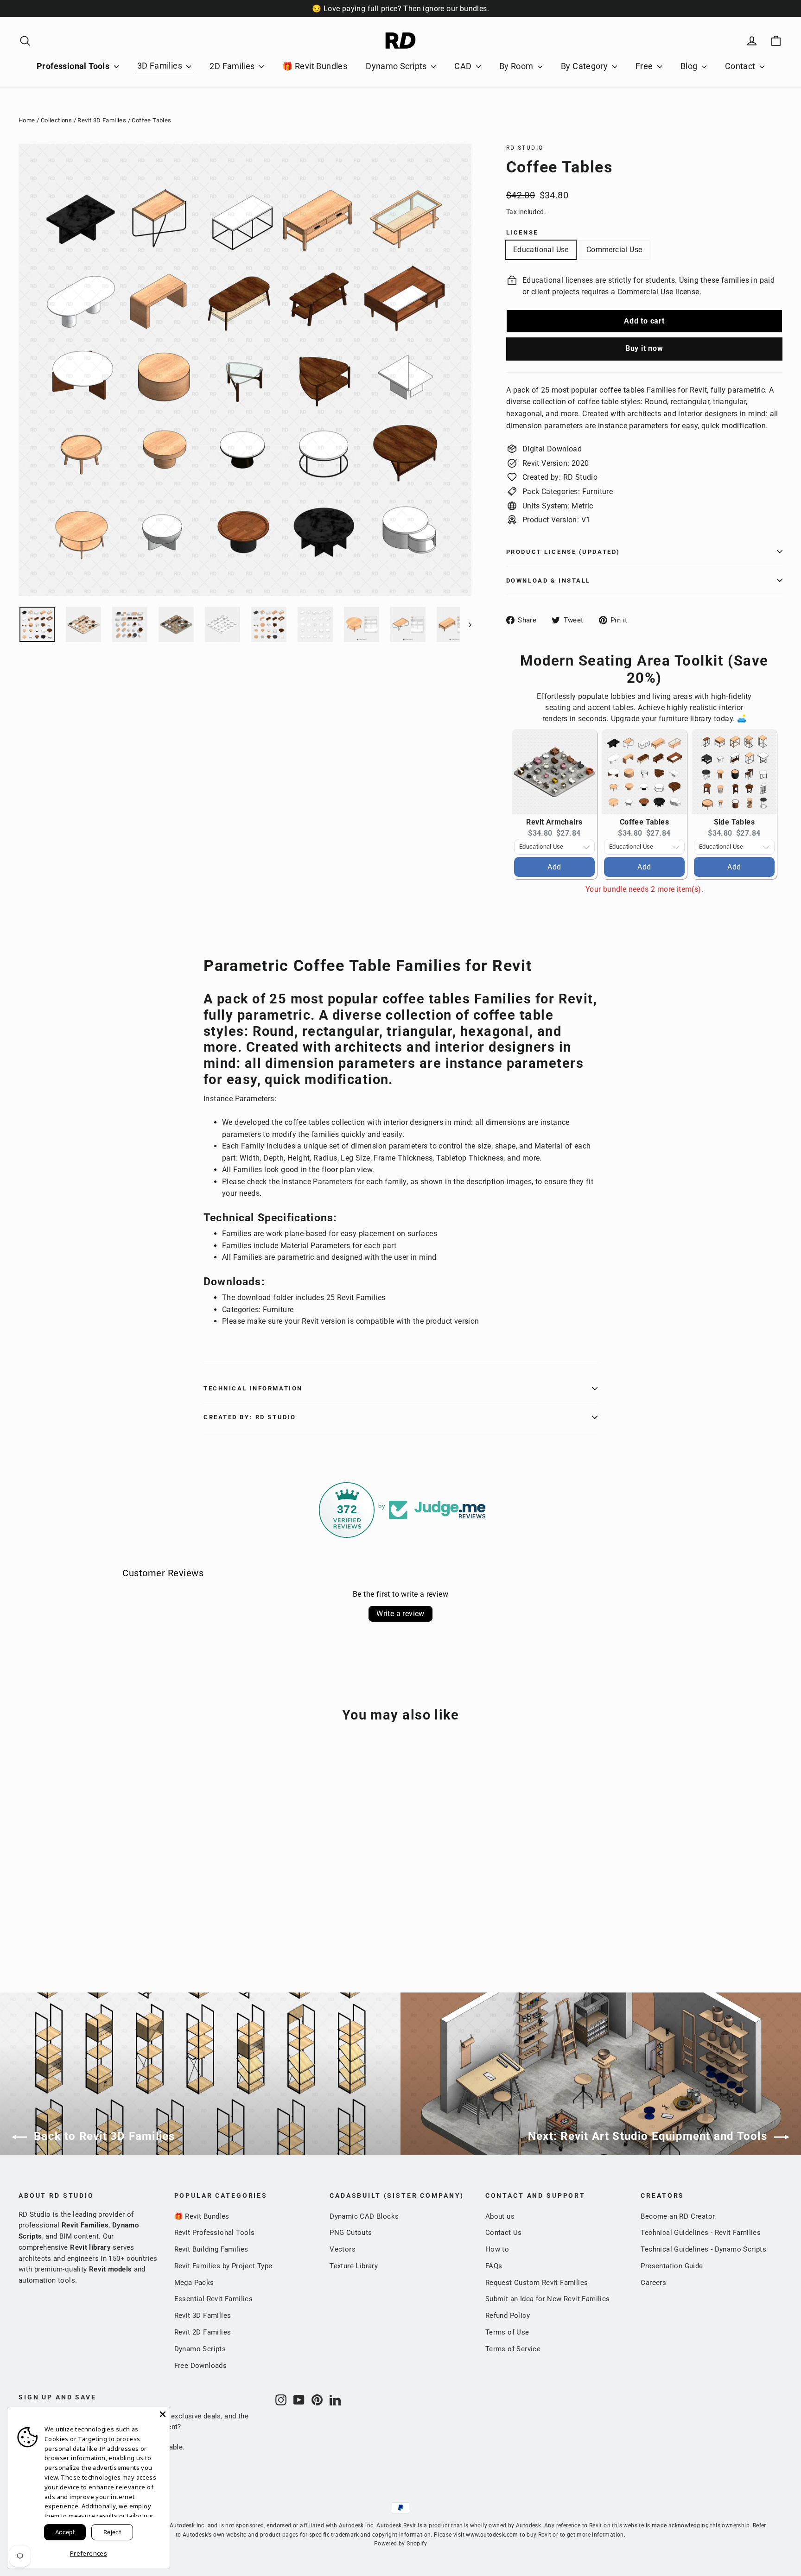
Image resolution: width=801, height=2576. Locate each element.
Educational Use (541, 250)
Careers (653, 2283)
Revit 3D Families (102, 120)
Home (27, 120)
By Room (517, 66)
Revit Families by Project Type (223, 2266)
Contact (741, 66)
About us (500, 2216)
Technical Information (253, 1388)
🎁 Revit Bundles (315, 66)
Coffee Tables (644, 822)
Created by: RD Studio (250, 1417)
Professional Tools (74, 66)
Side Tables (734, 822)
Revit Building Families (211, 2249)
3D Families (161, 66)
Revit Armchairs (554, 822)
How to (497, 2249)
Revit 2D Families (203, 2332)
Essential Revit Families (214, 2299)
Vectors (343, 2249)
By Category (585, 66)
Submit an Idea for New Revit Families (548, 2299)
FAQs (494, 2266)
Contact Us (504, 2233)
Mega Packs (194, 2283)
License (522, 232)
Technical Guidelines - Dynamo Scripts (703, 2249)
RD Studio (525, 148)
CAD (464, 66)
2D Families (233, 66)
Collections (56, 120)
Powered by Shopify (400, 2544)
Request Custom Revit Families (537, 2283)
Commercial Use (614, 250)
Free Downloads (201, 2366)
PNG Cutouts (351, 2233)
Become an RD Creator (678, 2216)
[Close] (163, 2414)
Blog (690, 66)
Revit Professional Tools (215, 2233)
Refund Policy (508, 2316)
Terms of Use (507, 2332)
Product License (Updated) (563, 552)
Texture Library (354, 2266)
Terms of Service (513, 2349)
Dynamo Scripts (397, 66)
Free (645, 66)
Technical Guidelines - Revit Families (701, 2233)
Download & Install (548, 581)
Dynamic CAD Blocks (364, 2216)
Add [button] (554, 867)
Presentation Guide (672, 2266)
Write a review (400, 1614)
